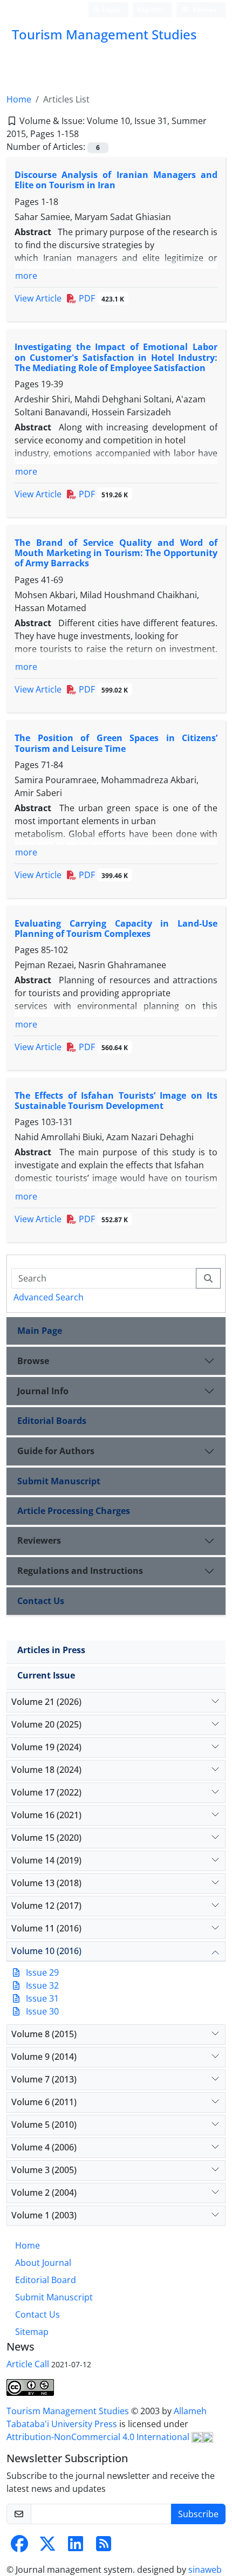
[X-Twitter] (47, 2547)
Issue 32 (42, 1985)
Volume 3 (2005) (44, 2170)
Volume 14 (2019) (46, 1860)
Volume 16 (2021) (46, 1815)
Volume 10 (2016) (46, 1951)
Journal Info (43, 1391)
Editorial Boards (52, 1421)
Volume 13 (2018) (46, 1883)
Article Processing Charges (74, 1511)
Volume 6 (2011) (44, 2102)
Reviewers (39, 1540)
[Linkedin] (76, 2547)
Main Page (40, 1331)
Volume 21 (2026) (46, 1702)
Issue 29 (42, 1972)
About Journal (43, 2263)
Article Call (28, 2364)
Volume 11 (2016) (46, 1928)
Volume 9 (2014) (44, 2057)
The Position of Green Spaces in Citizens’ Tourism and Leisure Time (116, 743)
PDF (100, 298)
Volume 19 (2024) (46, 1747)
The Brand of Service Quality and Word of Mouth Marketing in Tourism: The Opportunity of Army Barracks (116, 553)
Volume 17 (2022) (46, 1792)
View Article (38, 298)
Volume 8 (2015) (44, 2034)
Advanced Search (49, 1297)
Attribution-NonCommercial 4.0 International (99, 2437)
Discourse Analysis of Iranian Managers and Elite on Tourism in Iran (116, 180)
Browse (33, 1361)
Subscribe (198, 2514)
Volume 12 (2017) (46, 1906)
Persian (204, 9)
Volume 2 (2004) (44, 2193)
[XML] (87, 134)
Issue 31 (42, 1998)
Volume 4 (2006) (44, 2147)
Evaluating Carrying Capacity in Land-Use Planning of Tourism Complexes (116, 929)
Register (150, 9)
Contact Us (41, 1601)
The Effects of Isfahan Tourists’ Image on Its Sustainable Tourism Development (116, 1101)
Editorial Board (46, 2280)
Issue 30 (42, 2011)
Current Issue (46, 1675)
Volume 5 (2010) (44, 2125)
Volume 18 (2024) (46, 1770)
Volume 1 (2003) (44, 2215)
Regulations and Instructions (80, 1571)
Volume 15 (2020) (46, 1838)
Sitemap (32, 2332)
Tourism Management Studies (69, 2411)
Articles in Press (51, 1650)
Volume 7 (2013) (44, 2079)
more (26, 276)
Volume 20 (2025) (46, 1724)
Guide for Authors (56, 1451)
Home (19, 99)
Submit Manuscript (59, 1481)
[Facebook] (19, 2547)
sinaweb (205, 2570)
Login (110, 9)
